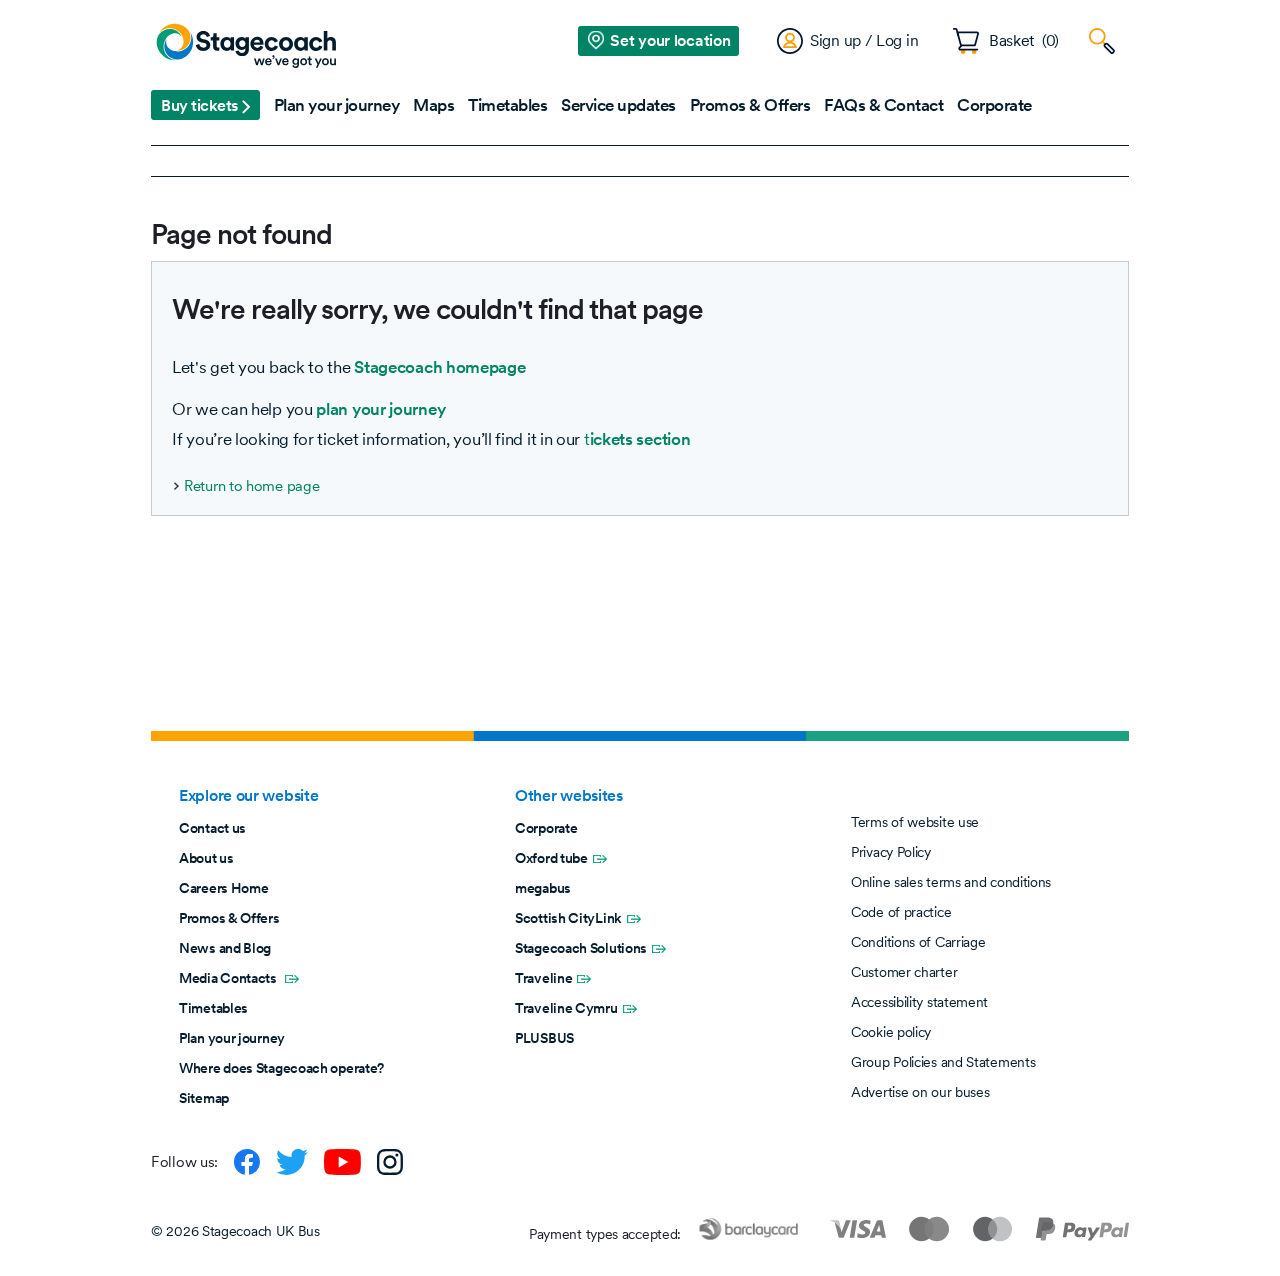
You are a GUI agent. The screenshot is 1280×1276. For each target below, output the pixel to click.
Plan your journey (232, 1038)
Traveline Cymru (566, 1008)
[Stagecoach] (246, 47)
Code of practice (901, 912)
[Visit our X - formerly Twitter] (292, 1162)
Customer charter (904, 972)
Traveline (543, 978)
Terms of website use (915, 822)
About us (206, 858)
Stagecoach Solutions (581, 948)
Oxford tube (551, 858)
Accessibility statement (919, 1002)
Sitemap (204, 1098)
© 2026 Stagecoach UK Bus (235, 1231)
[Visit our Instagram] (390, 1162)
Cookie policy (891, 1032)
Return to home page (251, 486)
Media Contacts (229, 978)
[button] (205, 105)
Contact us (212, 828)
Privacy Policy (891, 852)
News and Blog (225, 948)
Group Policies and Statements (943, 1062)
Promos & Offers (229, 918)
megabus (543, 888)
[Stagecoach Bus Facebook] (247, 1162)
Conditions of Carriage (918, 942)
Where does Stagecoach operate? (281, 1068)
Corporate (546, 828)
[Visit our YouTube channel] (342, 1162)
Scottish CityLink (568, 918)
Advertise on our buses (920, 1092)
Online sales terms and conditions (951, 882)
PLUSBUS (544, 1038)
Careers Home (223, 888)
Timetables (213, 1008)
